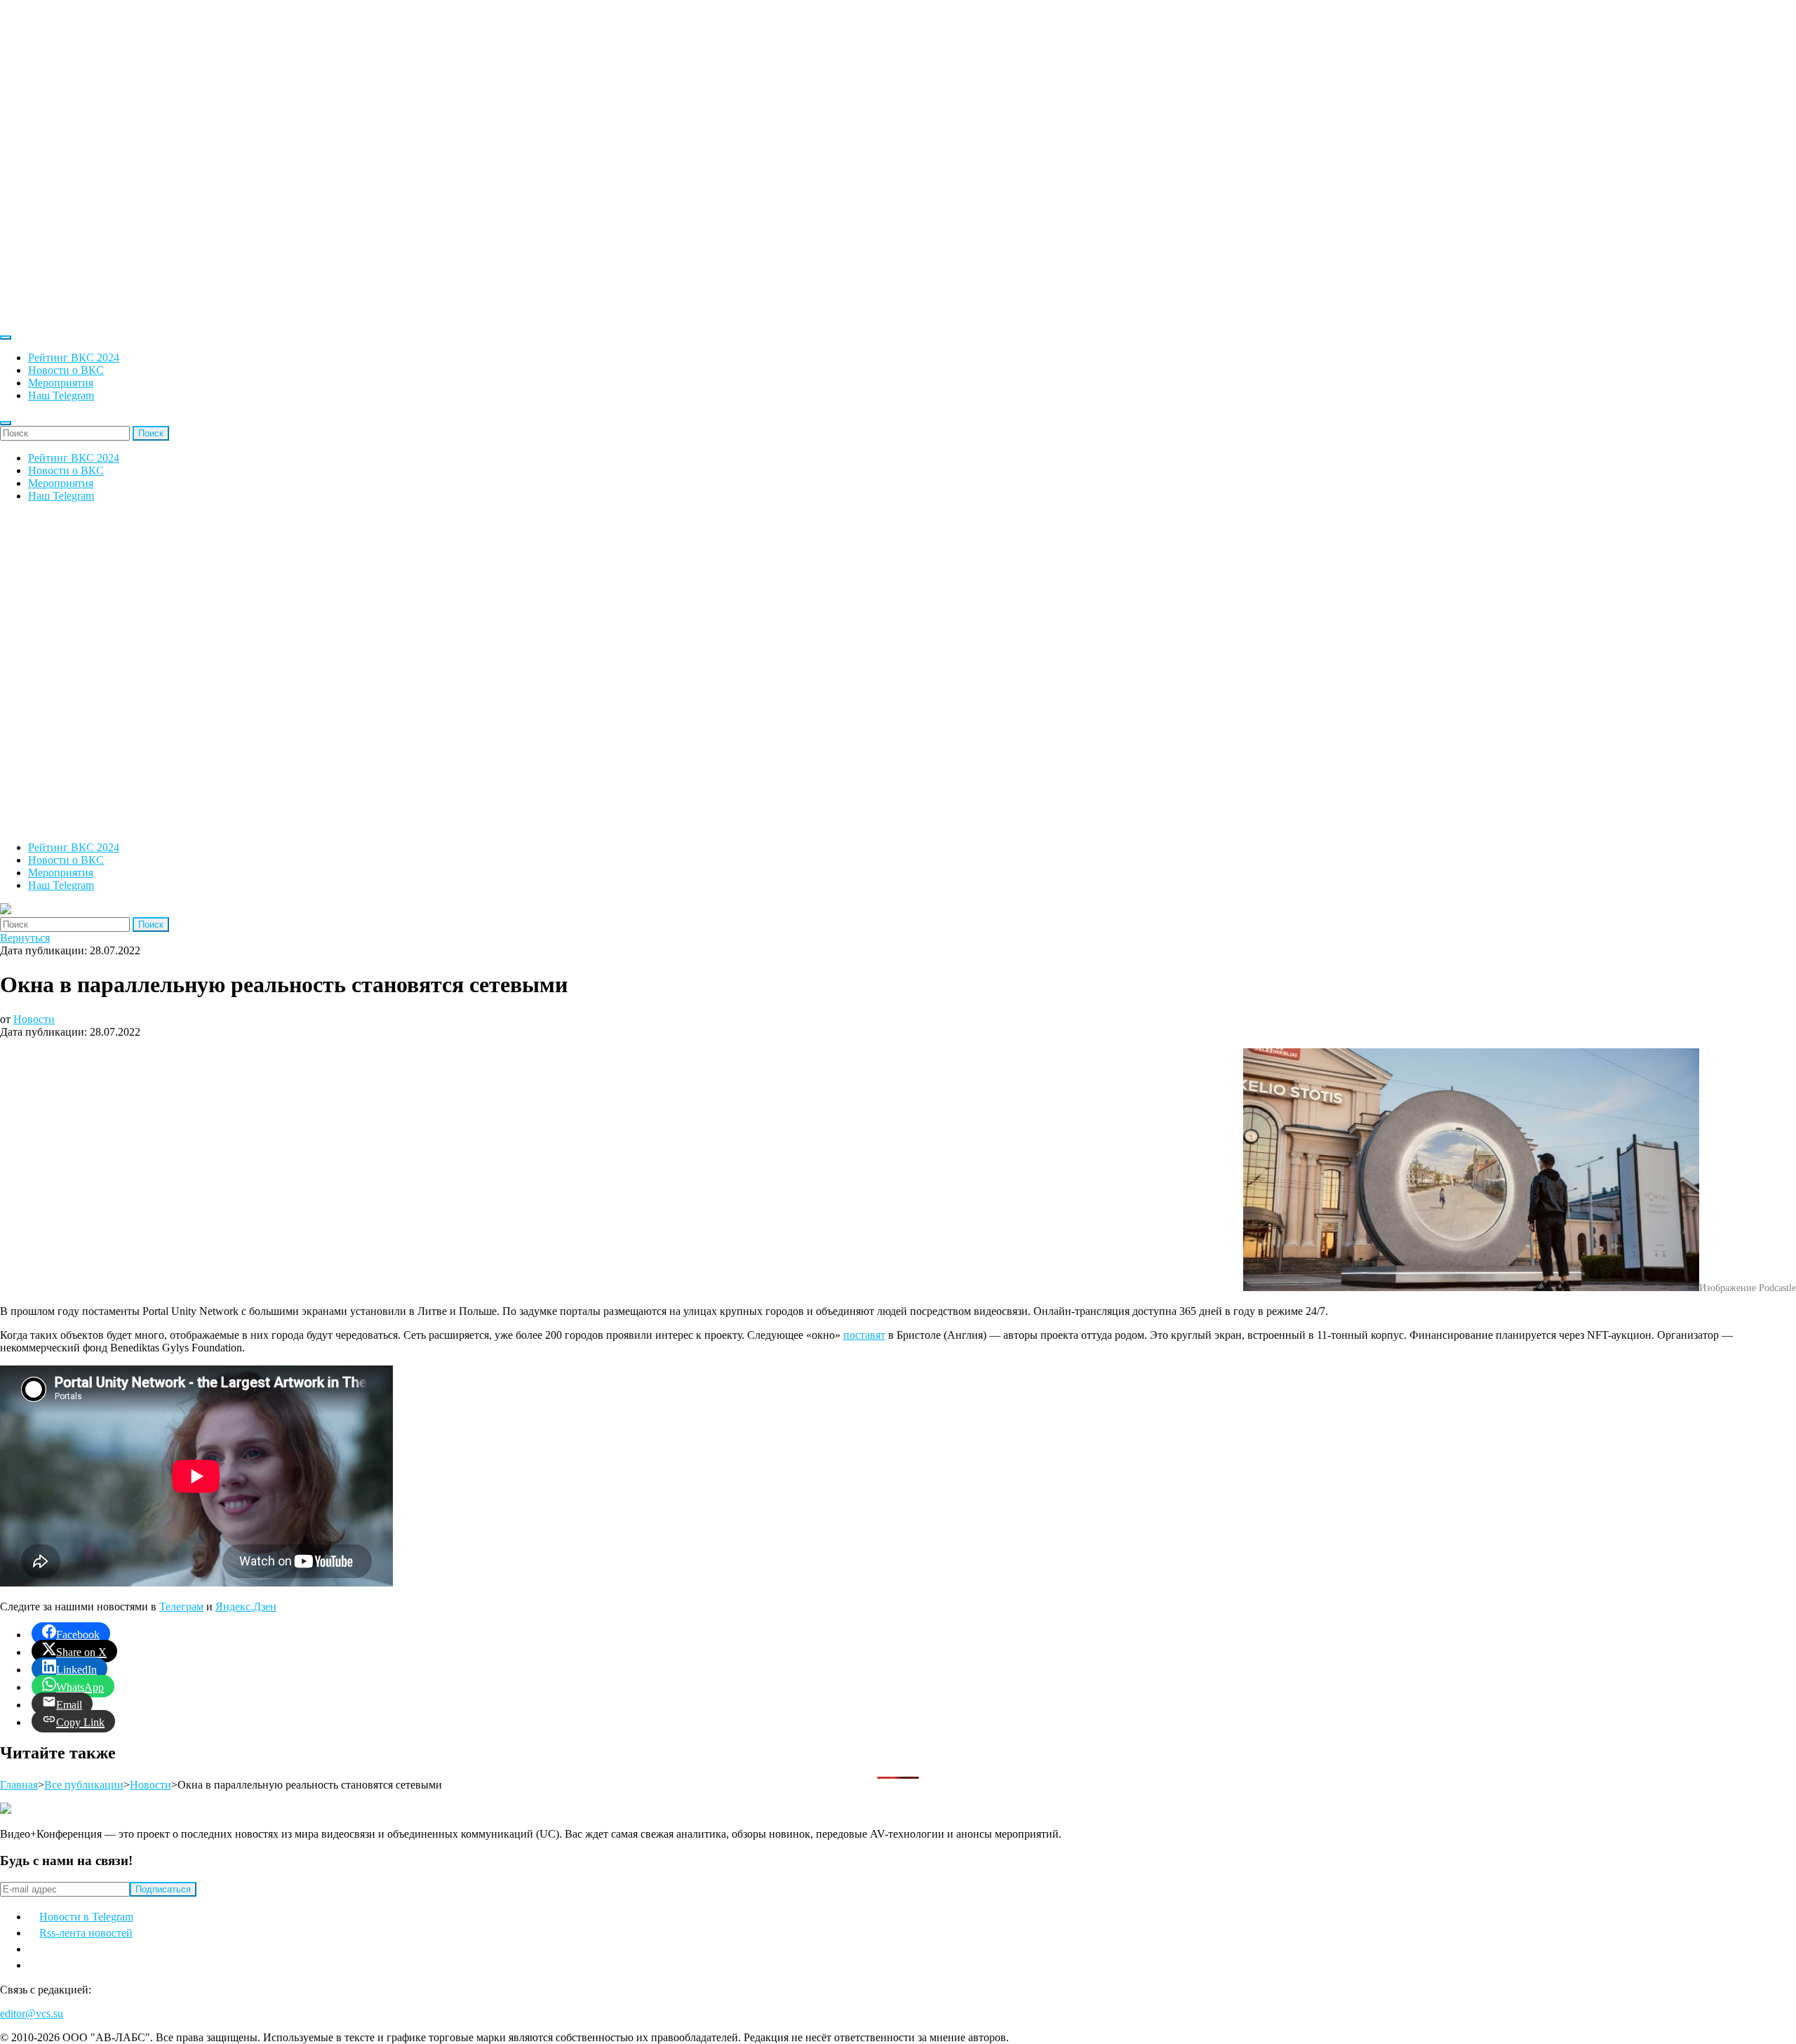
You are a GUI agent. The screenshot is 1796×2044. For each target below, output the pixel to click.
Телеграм (181, 1607)
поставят (864, 1335)
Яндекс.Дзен (246, 1607)
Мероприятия (61, 383)
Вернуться (25, 938)
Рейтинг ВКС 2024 (74, 358)
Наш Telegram (61, 395)
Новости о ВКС (66, 370)
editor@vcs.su (32, 2013)
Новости (34, 1019)
